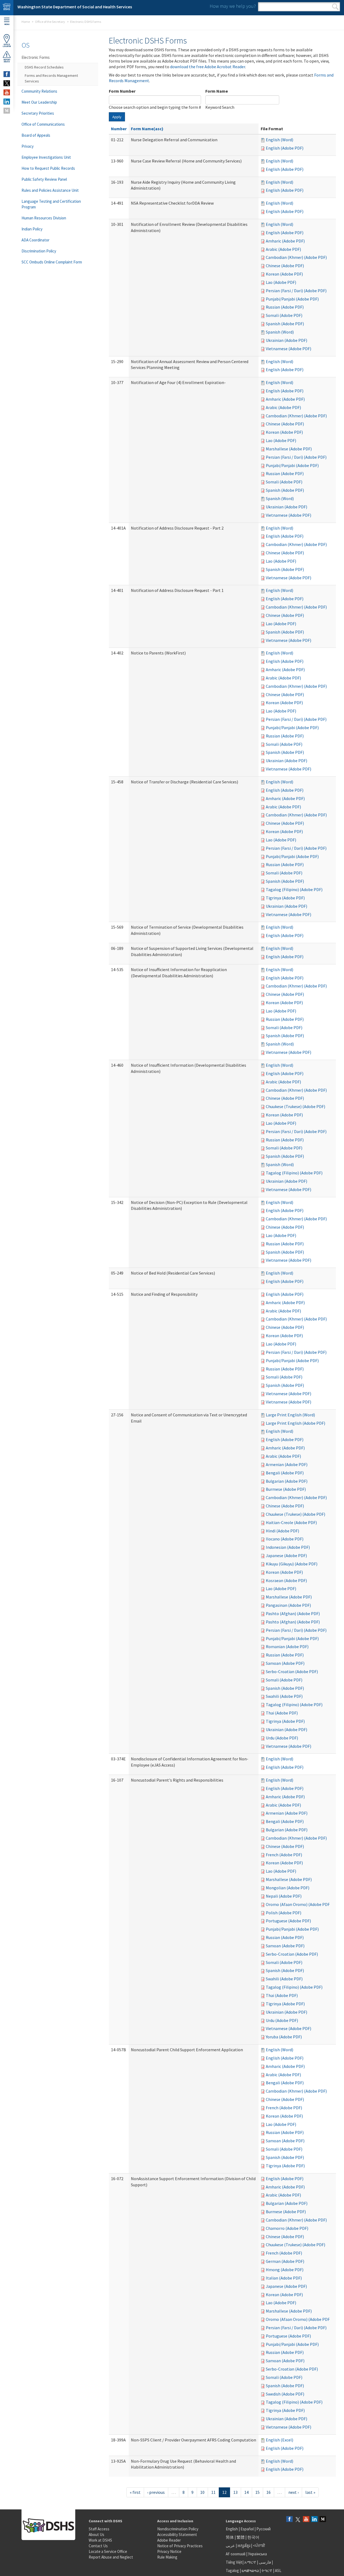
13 (235, 2492)
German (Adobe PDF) (285, 2261)
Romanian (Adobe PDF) (287, 1647)
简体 (230, 2537)
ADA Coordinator (35, 240)
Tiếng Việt (234, 2562)
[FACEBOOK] (7, 74)
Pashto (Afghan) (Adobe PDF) (293, 1613)
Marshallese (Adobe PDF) (289, 449)
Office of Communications (43, 124)
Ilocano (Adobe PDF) (285, 1539)
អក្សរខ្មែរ (244, 2546)
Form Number (122, 91)
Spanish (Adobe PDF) (285, 324)
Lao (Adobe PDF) (281, 282)
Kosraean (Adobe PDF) (286, 1580)
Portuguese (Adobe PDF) (288, 1921)
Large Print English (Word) (290, 1415)
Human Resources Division (44, 218)
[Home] (7, 8)
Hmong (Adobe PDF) (285, 2270)
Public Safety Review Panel (44, 179)
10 (202, 2492)
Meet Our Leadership (39, 102)
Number (119, 129)
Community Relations (39, 91)
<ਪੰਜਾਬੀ (259, 2546)
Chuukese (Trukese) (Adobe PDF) (295, 1106)
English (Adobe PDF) (285, 148)
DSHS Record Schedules (44, 67)
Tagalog (232, 2570)
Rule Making (167, 2557)
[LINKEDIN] (7, 102)
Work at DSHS (100, 2540)
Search (335, 7)
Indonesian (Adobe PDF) (288, 1547)
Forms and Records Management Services (51, 78)
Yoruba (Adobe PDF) (284, 2037)
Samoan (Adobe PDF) (285, 1663)
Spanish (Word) (280, 332)
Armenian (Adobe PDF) (287, 1464)
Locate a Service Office (108, 2551)
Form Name (217, 91)
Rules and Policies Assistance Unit (50, 190)
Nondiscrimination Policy (178, 2529)
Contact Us (98, 2546)
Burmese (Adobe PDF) (286, 1489)
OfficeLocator (7, 45)
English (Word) (279, 140)
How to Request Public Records (48, 168)
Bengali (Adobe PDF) (285, 1473)
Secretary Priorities (38, 113)
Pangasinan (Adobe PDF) (288, 1605)
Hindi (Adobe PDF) (282, 1531)
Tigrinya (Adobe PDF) (285, 898)
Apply (117, 117)
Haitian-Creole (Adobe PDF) (291, 1522)
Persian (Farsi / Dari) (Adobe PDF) (296, 291)
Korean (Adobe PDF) (284, 274)
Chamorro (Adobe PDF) (287, 2228)
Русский (264, 2529)
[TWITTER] (7, 83)
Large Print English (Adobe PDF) (295, 1423)
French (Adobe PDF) (284, 1855)
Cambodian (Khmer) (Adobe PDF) (296, 257)
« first (135, 2492)
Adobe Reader (169, 2540)
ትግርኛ (267, 2570)
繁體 (241, 2537)
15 (257, 2492)
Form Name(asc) (147, 129)
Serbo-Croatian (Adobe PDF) (292, 1671)
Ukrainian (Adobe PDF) (286, 340)
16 (268, 2492)
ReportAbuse (7, 61)
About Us (96, 2535)
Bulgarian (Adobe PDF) (287, 1481)
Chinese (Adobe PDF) (285, 266)
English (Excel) (279, 2440)
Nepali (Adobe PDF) (284, 1896)
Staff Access (99, 2529)
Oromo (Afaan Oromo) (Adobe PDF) (298, 1904)
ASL (278, 2570)
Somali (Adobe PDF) (284, 315)
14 (246, 2492)
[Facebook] (289, 2519)
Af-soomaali (236, 2554)
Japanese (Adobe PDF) (286, 1555)
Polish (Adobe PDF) (284, 1913)
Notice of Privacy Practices (180, 2546)
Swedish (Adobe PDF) (285, 2394)
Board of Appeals (36, 135)
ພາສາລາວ (250, 2570)
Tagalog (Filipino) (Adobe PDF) (294, 889)
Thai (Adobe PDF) (282, 1713)
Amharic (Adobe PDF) (285, 241)
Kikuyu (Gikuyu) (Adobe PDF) (292, 1564)
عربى (230, 2546)
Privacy (28, 146)
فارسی (264, 2562)
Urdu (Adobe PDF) (282, 1738)
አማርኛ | (251, 2562)
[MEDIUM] (7, 111)
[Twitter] (298, 2519)
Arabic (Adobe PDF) (283, 249)
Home (26, 22)
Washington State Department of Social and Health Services (75, 7)
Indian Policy (32, 229)
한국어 (253, 2537)
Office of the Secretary (50, 22)
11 (213, 2492)
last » (310, 2492)
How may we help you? (233, 6)
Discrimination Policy (39, 251)
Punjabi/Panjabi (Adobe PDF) (292, 299)
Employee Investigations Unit (46, 157)
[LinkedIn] (314, 2519)
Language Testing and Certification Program (51, 204)
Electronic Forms (36, 57)
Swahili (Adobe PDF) (284, 1696)
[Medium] (323, 2519)
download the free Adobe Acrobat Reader (208, 67)
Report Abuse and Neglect (111, 2557)
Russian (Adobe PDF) (285, 307)
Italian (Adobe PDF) (284, 2278)
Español (247, 2529)
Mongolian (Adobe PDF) (288, 1888)
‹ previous (156, 2492)
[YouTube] (306, 2519)
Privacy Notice (169, 2551)
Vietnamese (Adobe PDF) (289, 349)
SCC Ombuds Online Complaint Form (52, 262)
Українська (257, 2554)
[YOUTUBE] (7, 92)
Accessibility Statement (177, 2535)
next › (293, 2492)
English (232, 2529)
